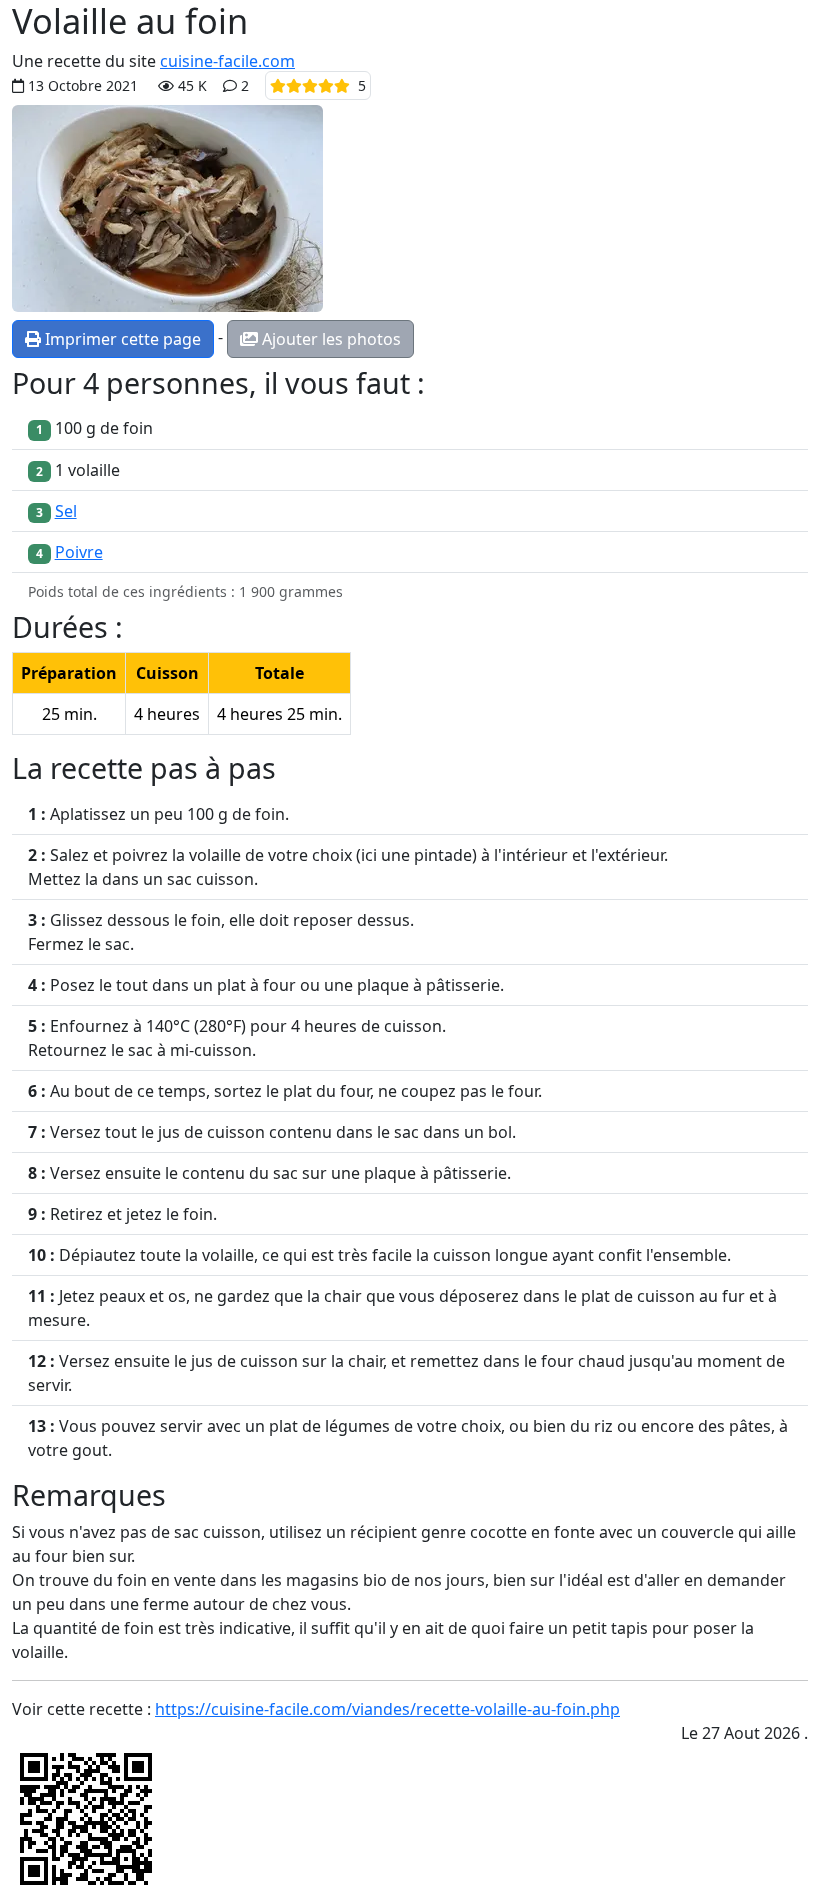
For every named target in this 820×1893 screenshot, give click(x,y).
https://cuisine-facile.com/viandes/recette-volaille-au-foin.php (387, 1709)
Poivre (79, 552)
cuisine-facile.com (227, 61)
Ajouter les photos (329, 339)
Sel (66, 511)
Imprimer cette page (121, 339)
